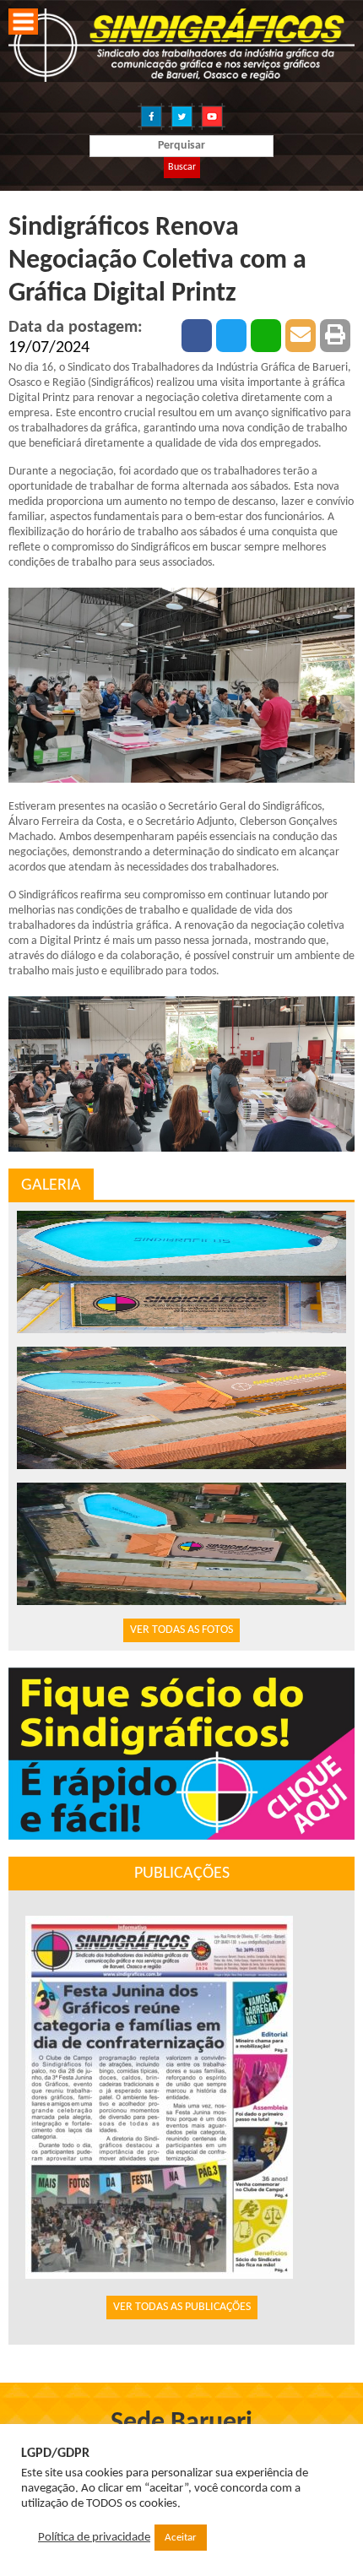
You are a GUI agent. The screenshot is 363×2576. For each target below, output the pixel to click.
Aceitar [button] (181, 2538)
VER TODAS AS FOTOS (181, 1630)
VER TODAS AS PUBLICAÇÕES (182, 2307)
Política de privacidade (94, 2538)
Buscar (182, 167)
